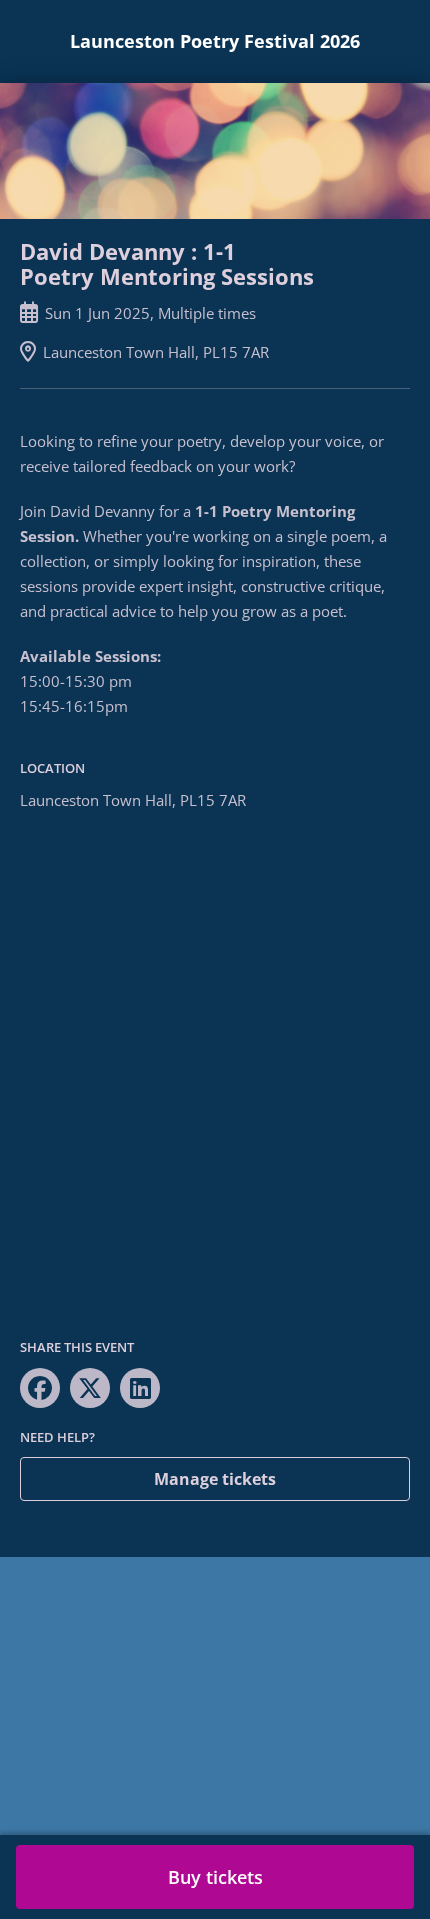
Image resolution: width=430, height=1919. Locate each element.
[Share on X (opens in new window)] (90, 1388)
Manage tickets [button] (215, 1479)
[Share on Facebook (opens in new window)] (40, 1388)
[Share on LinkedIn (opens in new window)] (140, 1388)
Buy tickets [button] (215, 1877)
